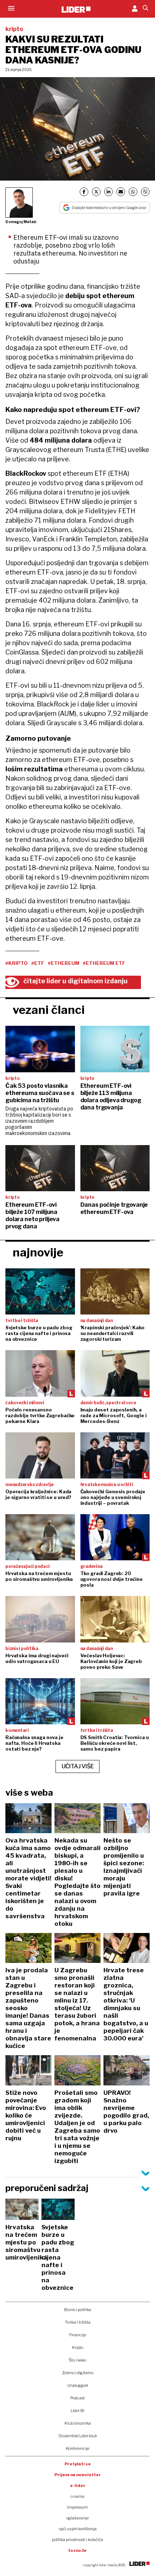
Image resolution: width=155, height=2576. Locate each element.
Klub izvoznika (78, 2423)
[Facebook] (84, 192)
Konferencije (78, 2448)
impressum (77, 2507)
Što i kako (77, 2360)
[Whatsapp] (133, 192)
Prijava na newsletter (78, 2475)
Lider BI (77, 2411)
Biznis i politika (78, 2310)
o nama (77, 2496)
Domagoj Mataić (21, 222)
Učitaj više (78, 1766)
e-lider (78, 2486)
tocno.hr (77, 2550)
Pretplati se (78, 2464)
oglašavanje (77, 2518)
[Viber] (145, 192)
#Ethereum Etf (104, 963)
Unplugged (78, 2385)
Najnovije (38, 1252)
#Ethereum (64, 963)
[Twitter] (96, 192)
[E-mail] (121, 192)
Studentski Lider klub (78, 2436)
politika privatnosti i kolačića (77, 2540)
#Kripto (17, 963)
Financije (78, 2335)
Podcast (77, 2398)
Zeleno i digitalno (78, 2373)
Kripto (78, 2347)
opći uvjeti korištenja (78, 2529)
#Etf (38, 963)
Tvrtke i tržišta (78, 2322)
